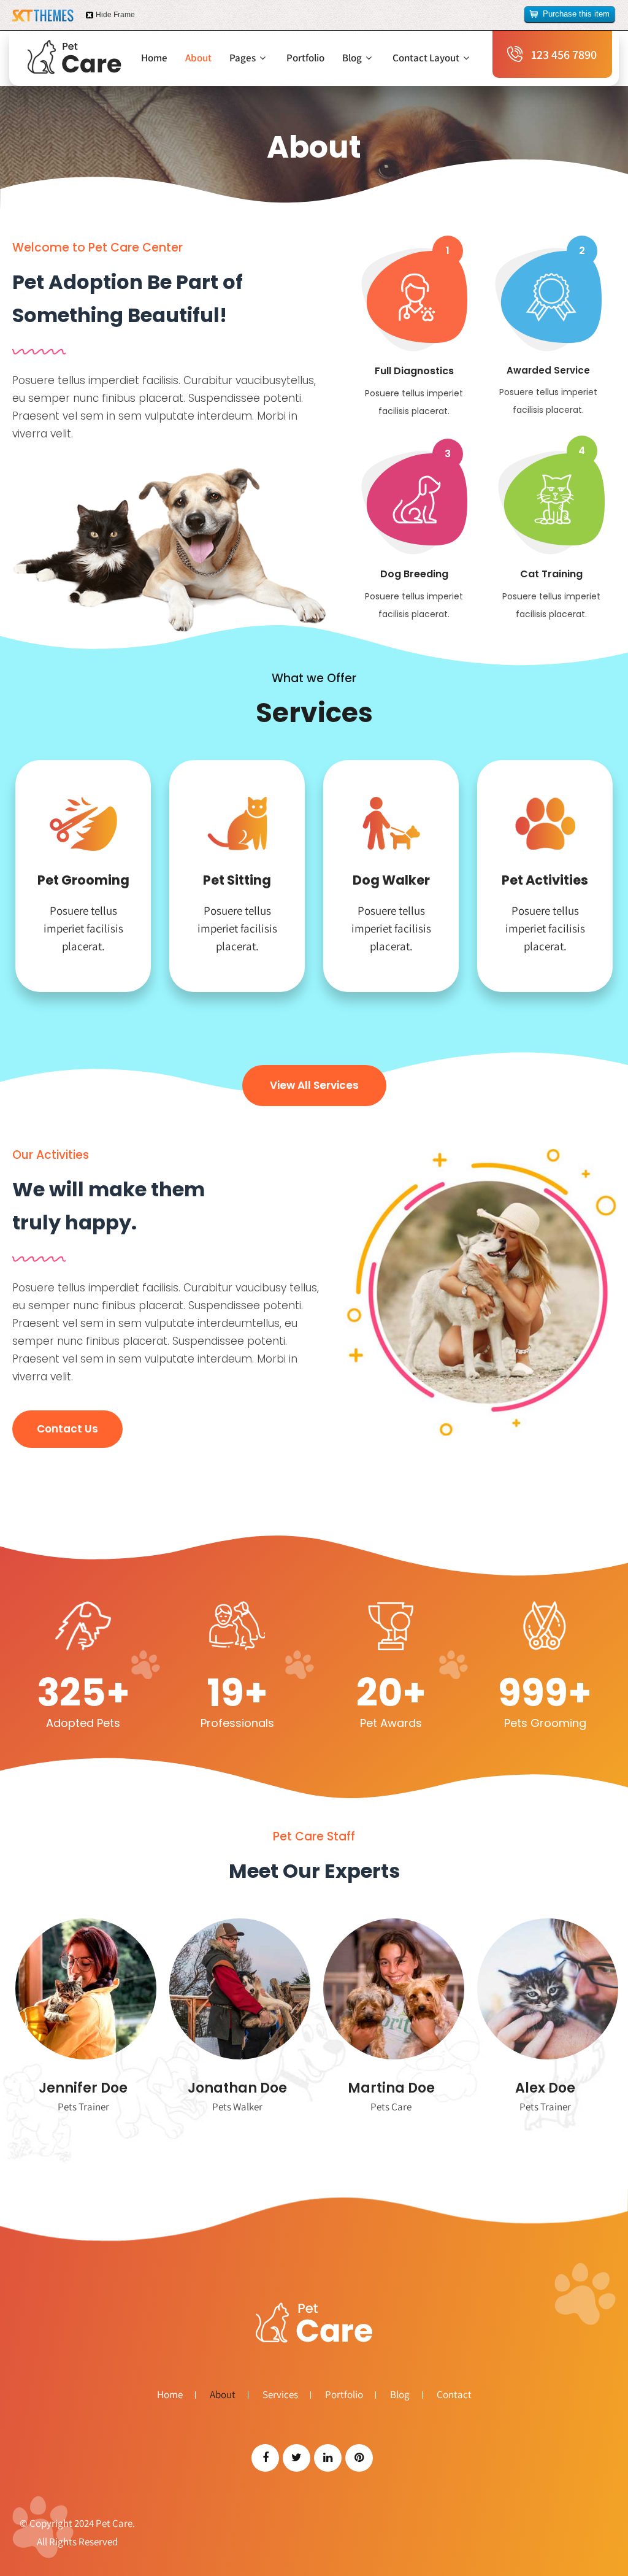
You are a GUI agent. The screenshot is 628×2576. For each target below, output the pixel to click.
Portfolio (305, 58)
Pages (243, 58)
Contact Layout (426, 58)
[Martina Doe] (391, 1989)
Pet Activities (545, 880)
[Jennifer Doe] (83, 1989)
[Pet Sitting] (237, 828)
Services (280, 2395)
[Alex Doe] (545, 1989)
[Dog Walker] (391, 828)
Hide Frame (115, 15)
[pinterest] (359, 2458)
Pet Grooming (83, 880)
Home (154, 58)
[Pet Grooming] (83, 828)
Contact (454, 2395)
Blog (352, 58)
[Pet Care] (75, 57)
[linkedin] (328, 2458)
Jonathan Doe (237, 2088)
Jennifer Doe (83, 2088)
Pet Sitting (237, 880)
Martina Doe (391, 2088)
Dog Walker (391, 880)
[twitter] (297, 2458)
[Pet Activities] (545, 828)
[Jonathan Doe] (237, 1989)
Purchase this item (576, 14)
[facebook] (265, 2458)
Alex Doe (545, 2088)
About (198, 58)
